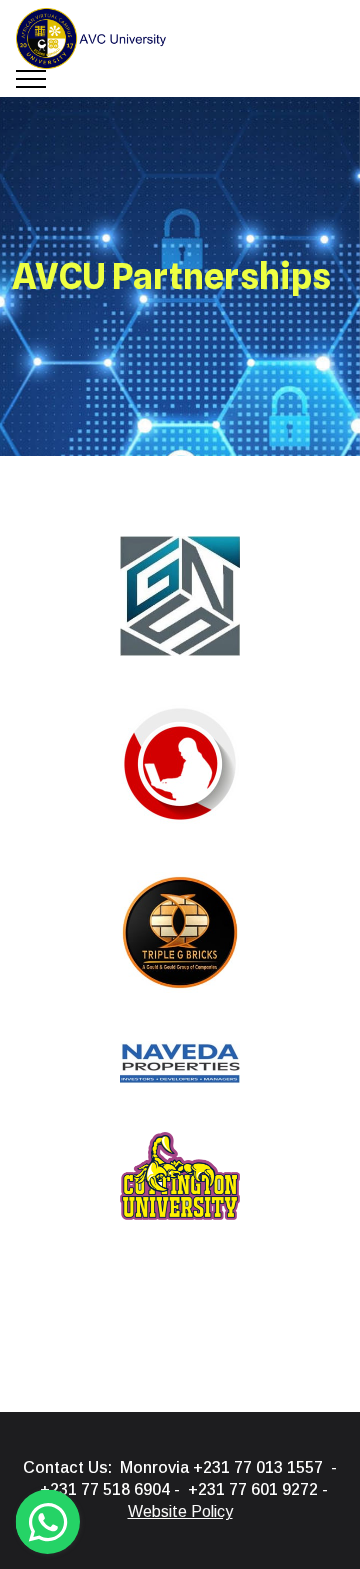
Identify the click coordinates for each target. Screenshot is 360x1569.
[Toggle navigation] (31, 79)
